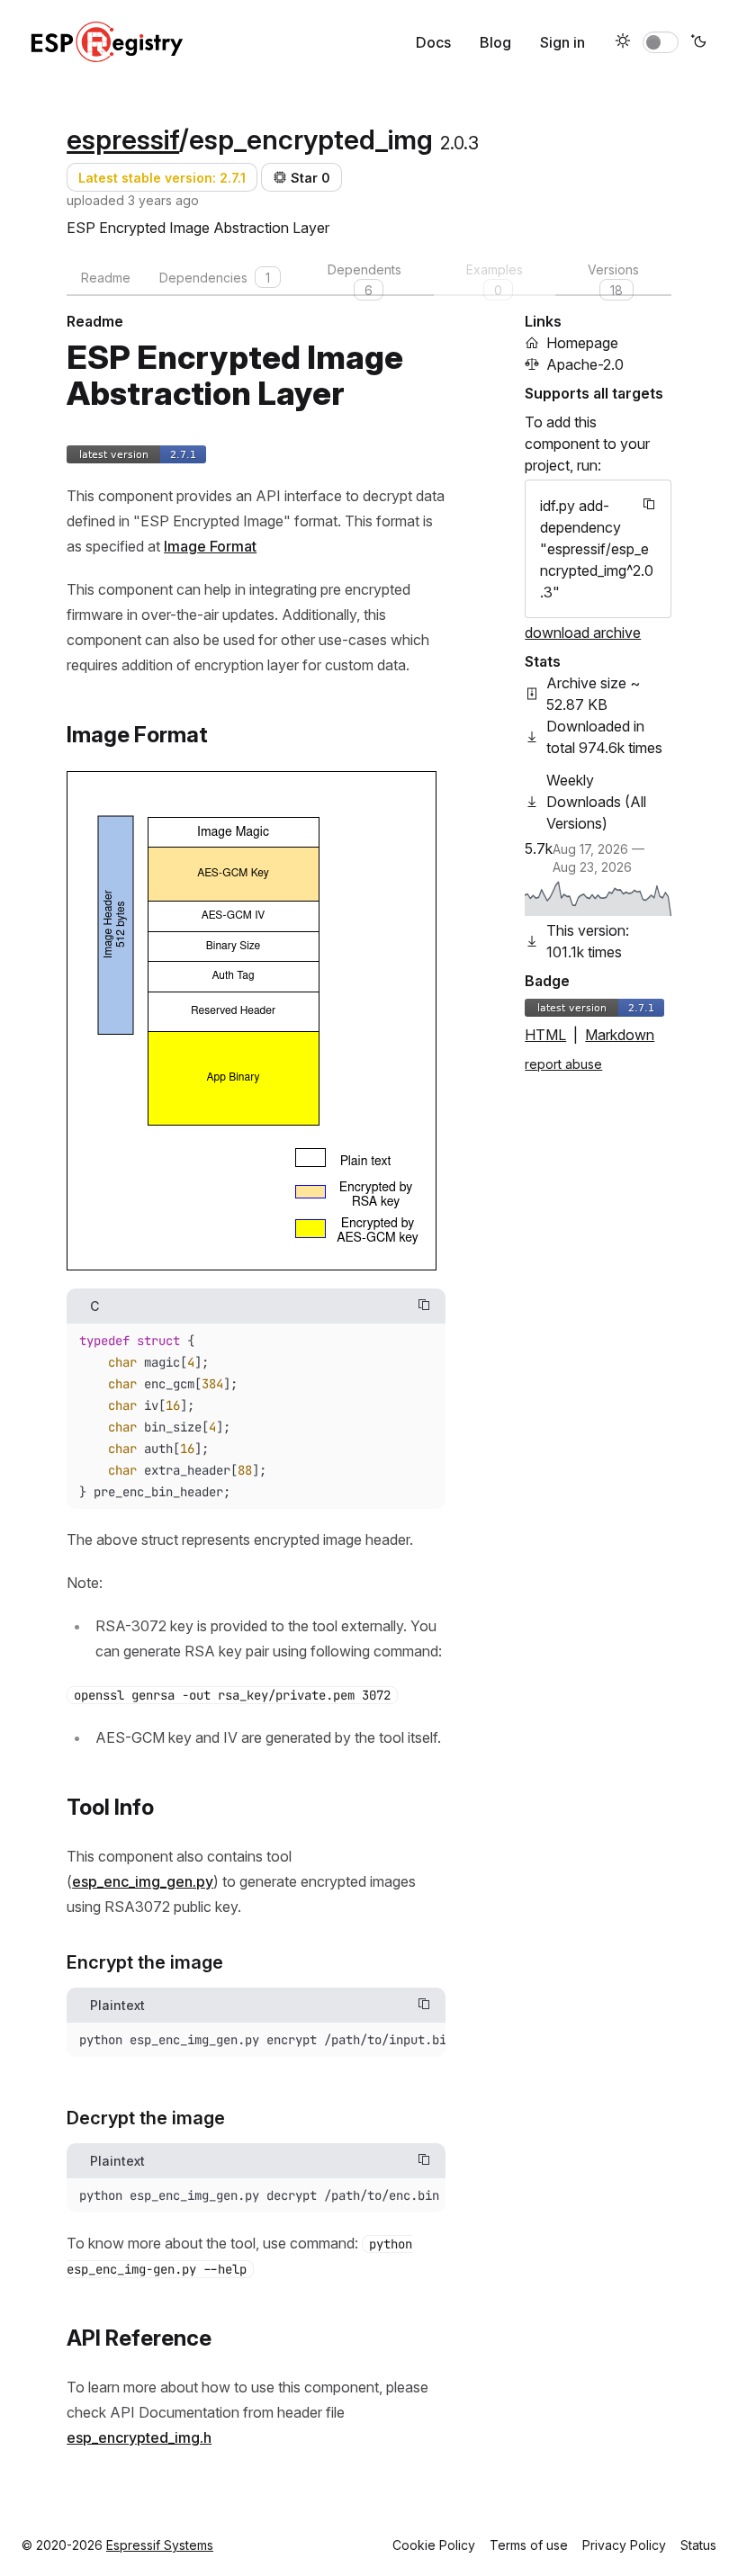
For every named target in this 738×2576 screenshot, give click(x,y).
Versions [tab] (613, 279)
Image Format (210, 546)
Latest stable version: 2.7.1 (162, 178)
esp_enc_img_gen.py (143, 1881)
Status (698, 2545)
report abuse (563, 1064)
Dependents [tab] (364, 279)
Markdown (620, 1035)
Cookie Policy (434, 2545)
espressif (123, 139)
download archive (583, 633)
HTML (545, 1035)
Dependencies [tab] (215, 278)
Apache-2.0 (585, 364)
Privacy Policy (624, 2545)
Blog (495, 42)
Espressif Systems (160, 2545)
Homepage (582, 343)
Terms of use (529, 2545)
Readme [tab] (106, 278)
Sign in (562, 42)
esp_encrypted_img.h (139, 2437)
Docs (433, 42)
